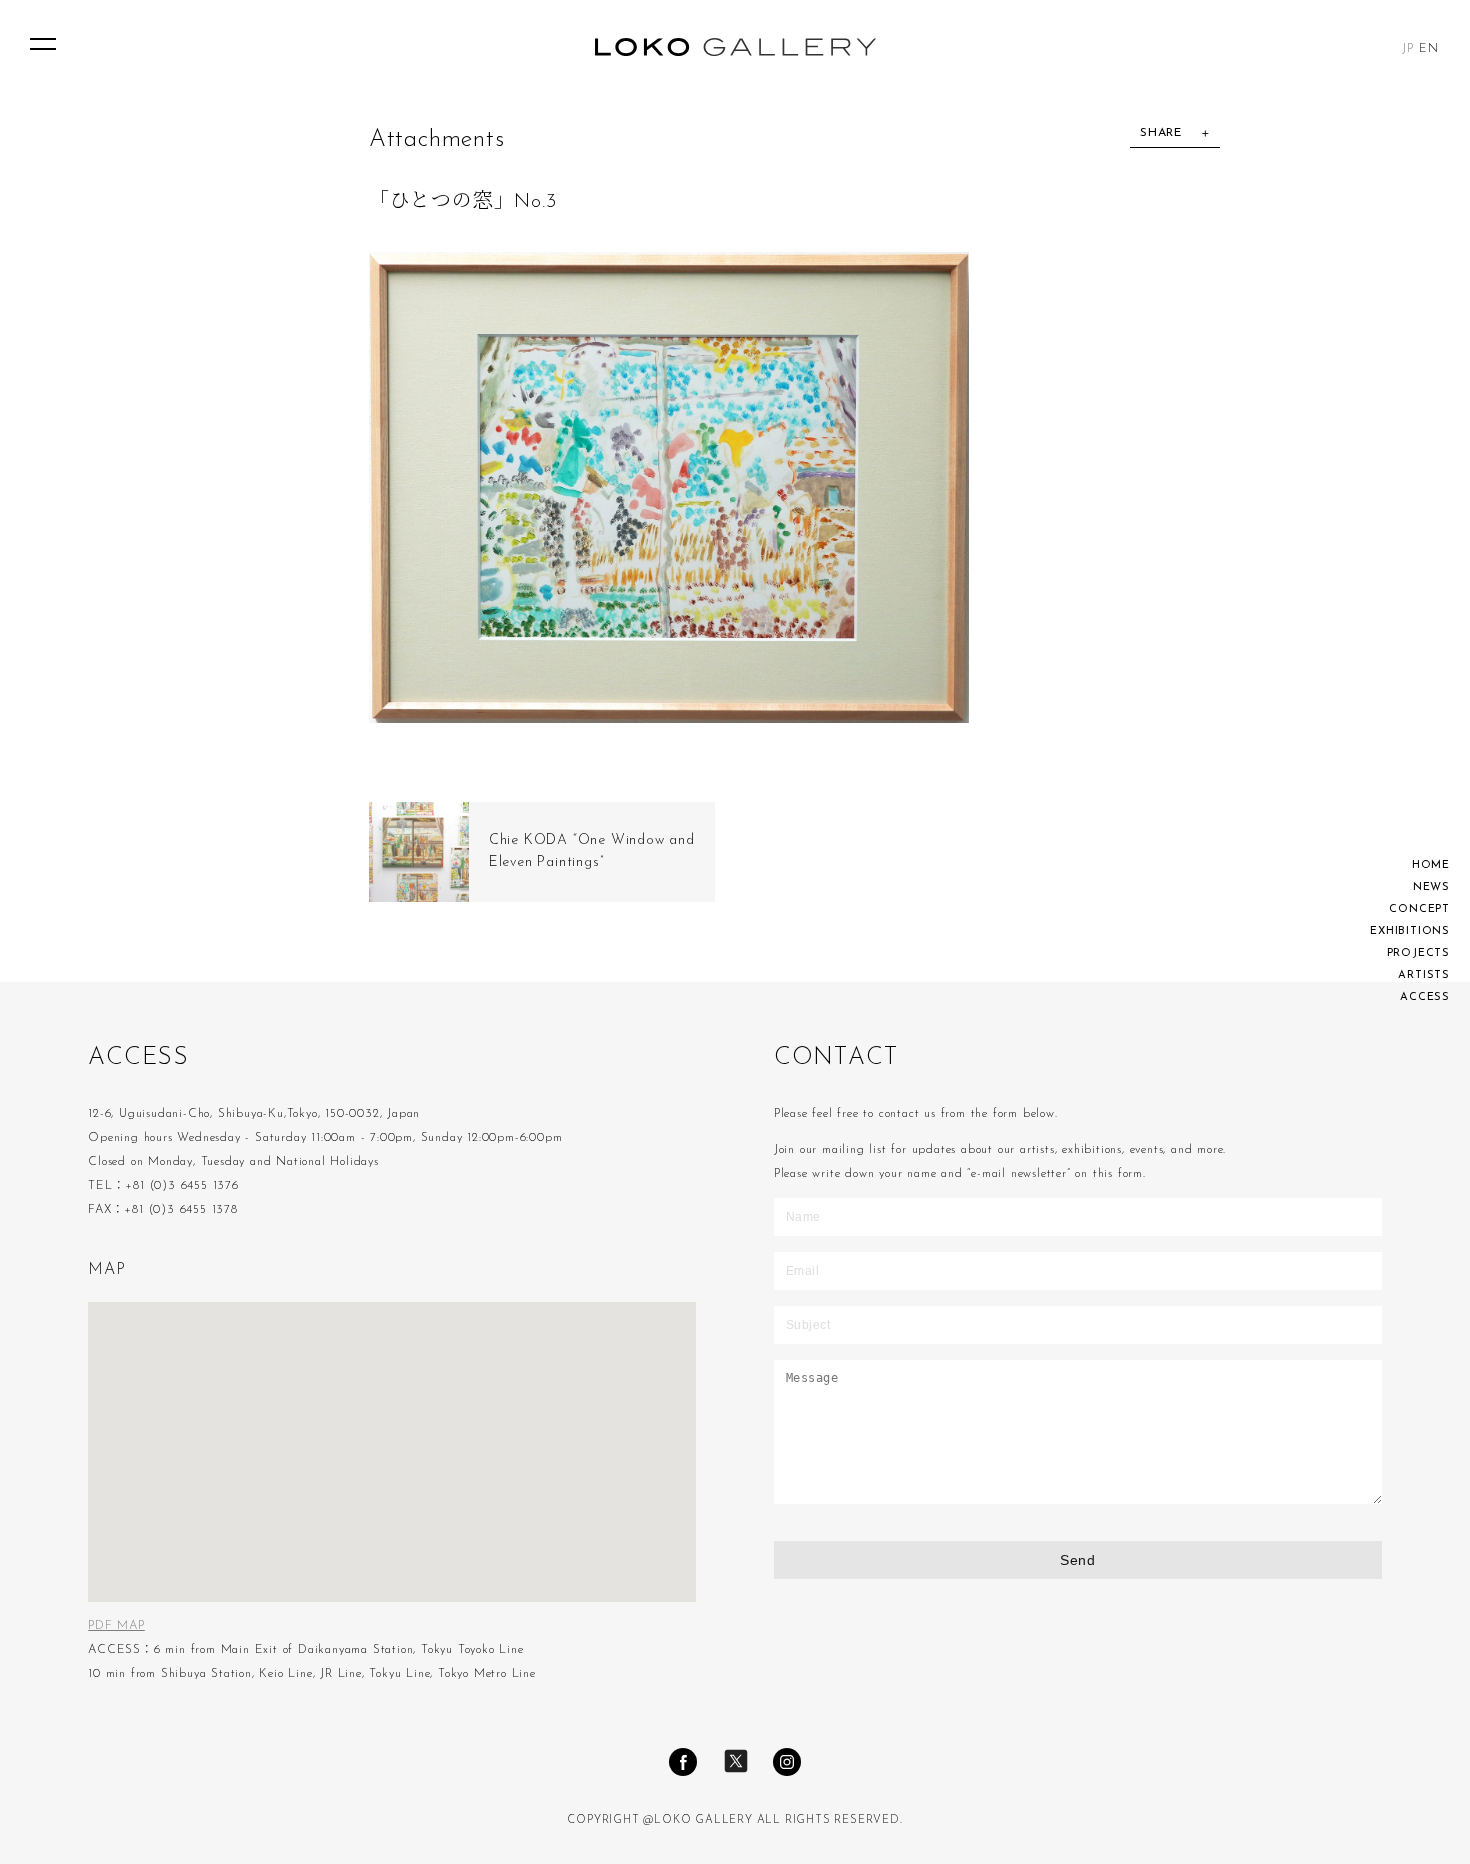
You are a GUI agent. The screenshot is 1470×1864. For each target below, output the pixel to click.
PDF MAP (116, 1626)
